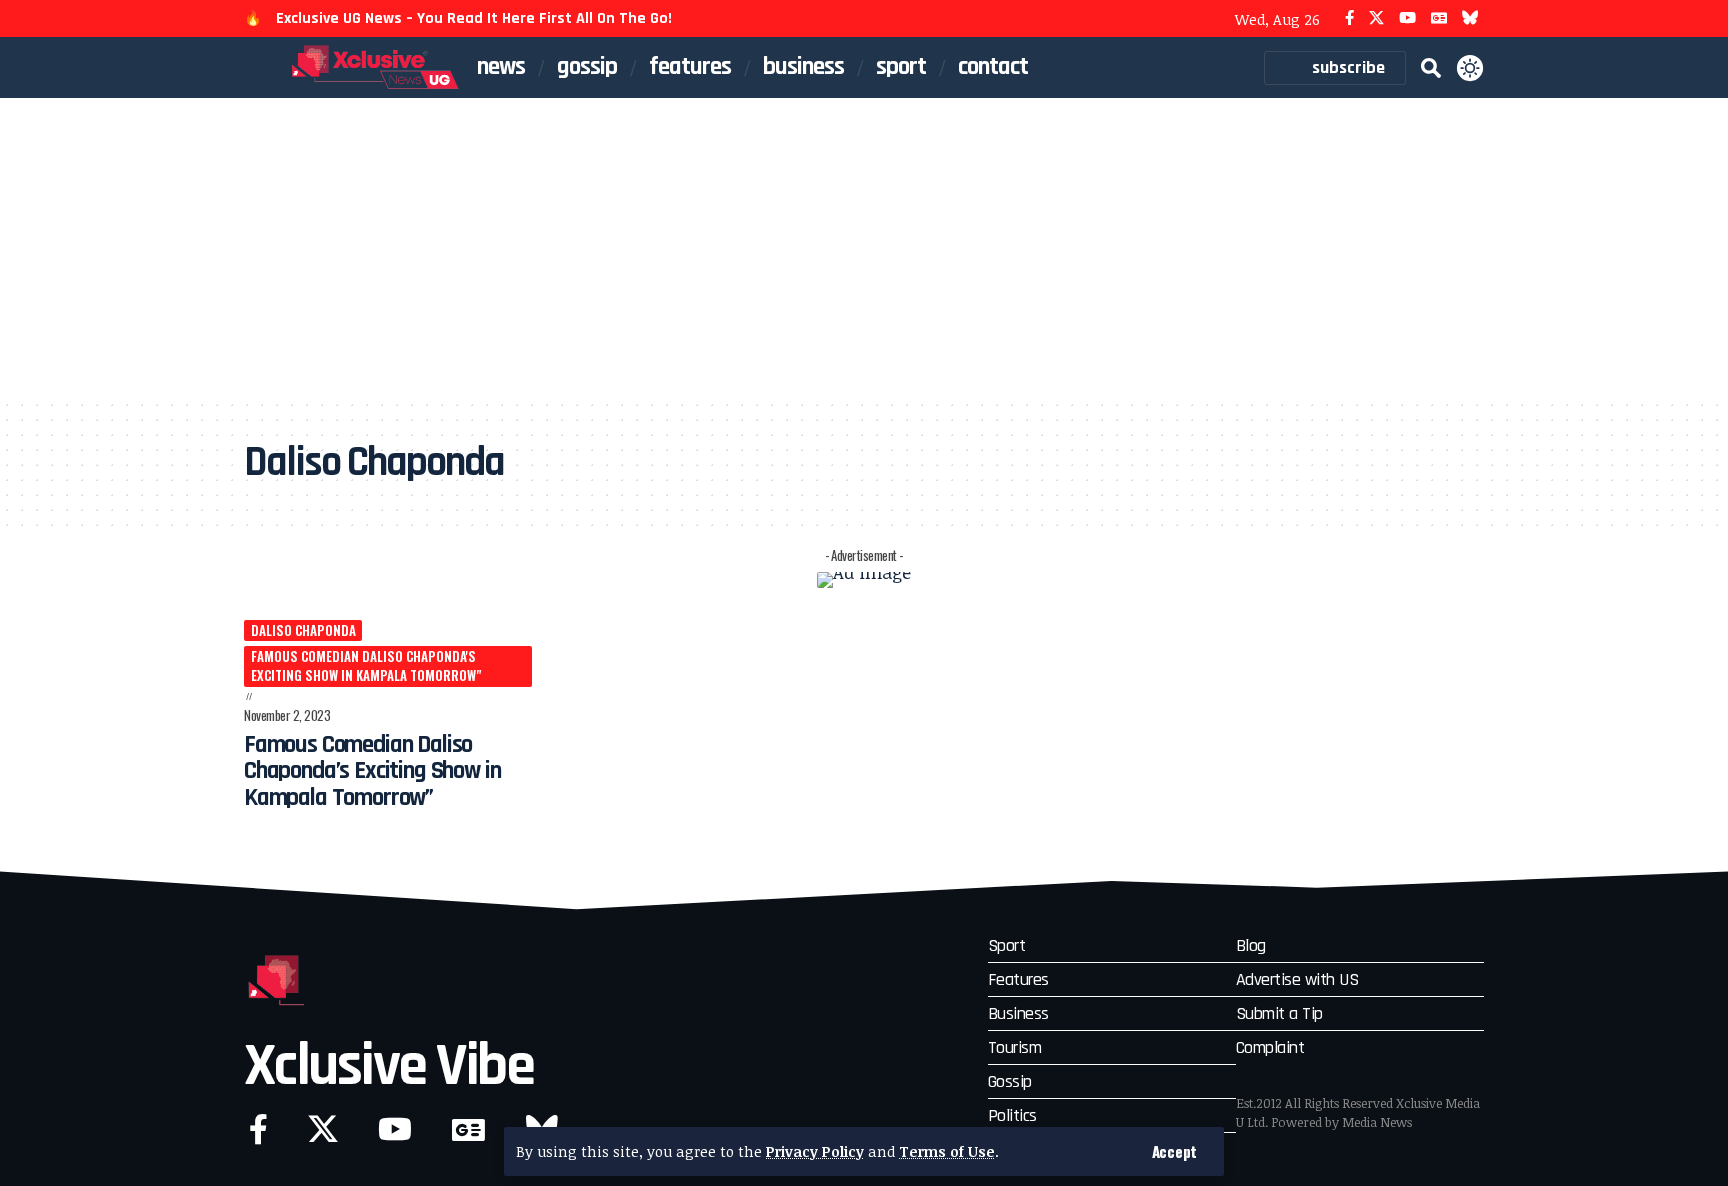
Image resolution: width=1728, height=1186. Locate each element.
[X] (1376, 18)
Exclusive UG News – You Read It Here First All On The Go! (474, 18)
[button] (1174, 1151)
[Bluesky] (1470, 18)
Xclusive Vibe (389, 1066)
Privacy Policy (815, 1151)
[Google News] (1439, 18)
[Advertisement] (864, 248)
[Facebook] (1349, 18)
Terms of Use (947, 1151)
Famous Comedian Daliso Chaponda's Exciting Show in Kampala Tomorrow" (366, 666)
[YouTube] (1407, 18)
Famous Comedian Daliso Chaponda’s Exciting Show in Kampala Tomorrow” (372, 771)
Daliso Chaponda (303, 630)
